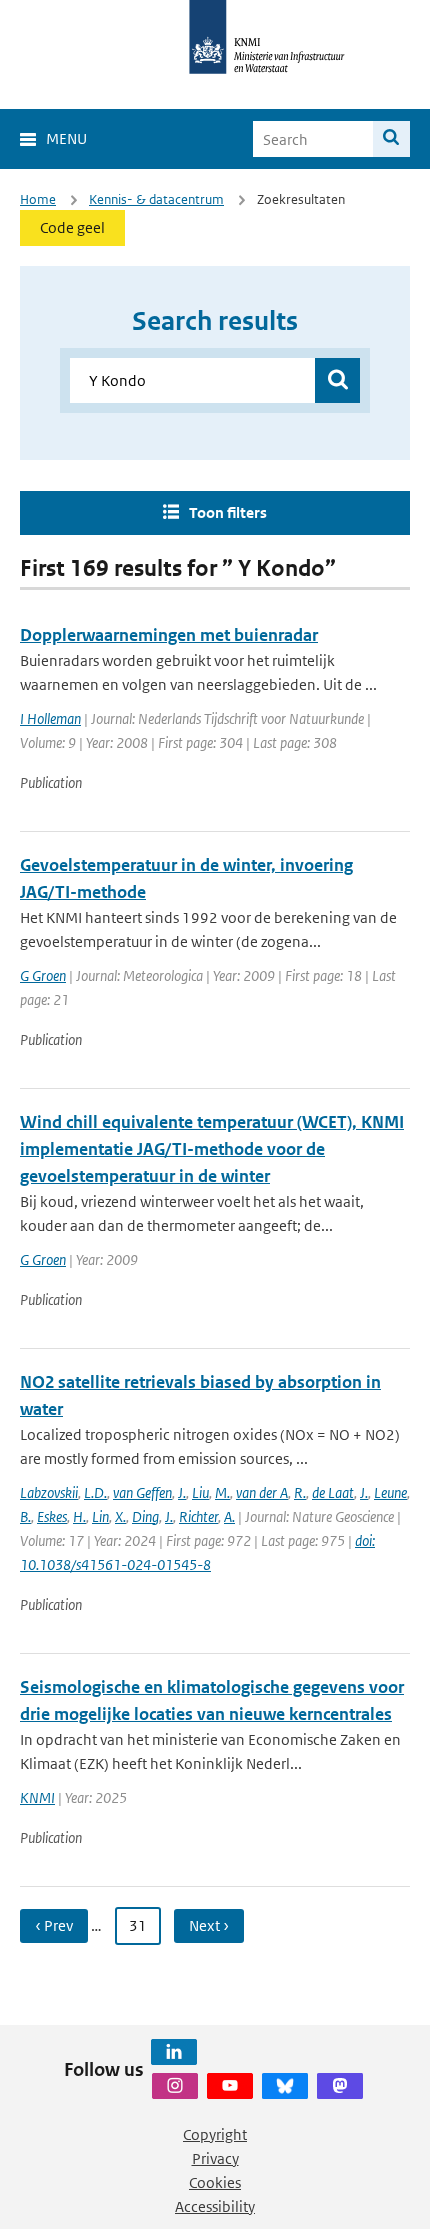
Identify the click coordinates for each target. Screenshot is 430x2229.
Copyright (215, 2134)
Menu (66, 138)
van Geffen (142, 1492)
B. (25, 1516)
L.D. (95, 1492)
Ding (145, 1516)
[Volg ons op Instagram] (175, 2086)
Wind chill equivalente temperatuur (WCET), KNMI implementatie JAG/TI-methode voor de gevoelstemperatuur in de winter (212, 1149)
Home (38, 199)
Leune (390, 1492)
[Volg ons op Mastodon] (340, 2086)
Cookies (215, 2182)
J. (182, 1492)
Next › (209, 1925)
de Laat (333, 1492)
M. (222, 1492)
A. (229, 1516)
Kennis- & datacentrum (156, 199)
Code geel (72, 227)
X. (120, 1516)
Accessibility (215, 2206)
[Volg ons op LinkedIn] (174, 2052)
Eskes (52, 1516)
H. (79, 1516)
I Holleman (50, 718)
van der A (262, 1492)
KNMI (37, 1797)
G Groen (43, 975)
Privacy (215, 2158)
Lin (100, 1516)
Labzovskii (49, 1492)
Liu (200, 1492)
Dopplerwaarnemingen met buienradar (169, 635)
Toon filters (228, 512)
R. (300, 1492)
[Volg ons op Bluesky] (285, 2086)
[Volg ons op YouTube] (230, 2086)
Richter (198, 1516)
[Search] (391, 139)
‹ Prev (54, 1925)
